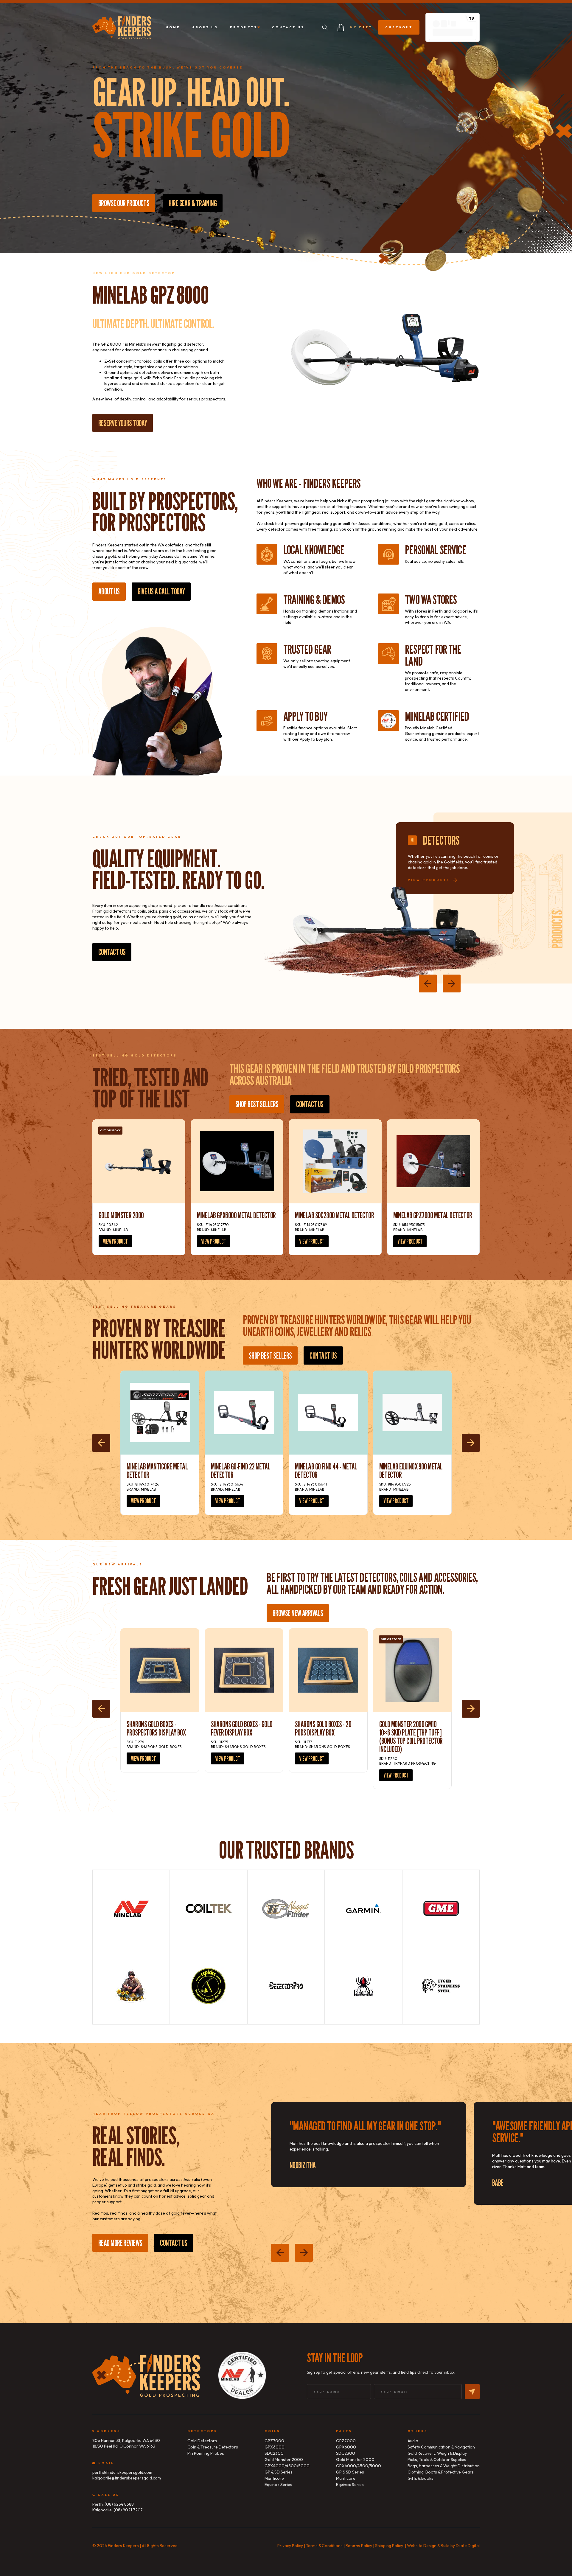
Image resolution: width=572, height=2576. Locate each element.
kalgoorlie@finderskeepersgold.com (127, 2478)
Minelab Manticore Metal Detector (157, 1471)
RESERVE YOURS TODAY (123, 423)
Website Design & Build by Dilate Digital (442, 2546)
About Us (109, 591)
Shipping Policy (389, 2546)
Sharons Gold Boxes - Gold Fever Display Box (242, 1728)
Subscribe (472, 2392)
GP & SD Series (279, 2472)
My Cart (361, 27)
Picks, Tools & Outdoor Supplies (437, 2460)
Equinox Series (278, 2485)
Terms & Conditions (324, 2546)
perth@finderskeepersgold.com (122, 2472)
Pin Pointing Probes (206, 2453)
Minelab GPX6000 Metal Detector (236, 1215)
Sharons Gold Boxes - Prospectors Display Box (156, 1728)
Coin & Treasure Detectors (213, 2447)
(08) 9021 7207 (128, 2510)
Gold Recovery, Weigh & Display (437, 2453)
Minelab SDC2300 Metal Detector (334, 1215)
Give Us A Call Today (161, 591)
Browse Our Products (124, 203)
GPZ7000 (274, 2441)
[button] (325, 27)
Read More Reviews (120, 2243)
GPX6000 (275, 2447)
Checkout (399, 27)
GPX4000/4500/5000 (287, 2466)
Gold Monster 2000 (121, 1215)
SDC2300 (274, 2453)
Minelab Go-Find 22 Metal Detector (241, 1471)
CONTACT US (310, 1104)
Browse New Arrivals (298, 1613)
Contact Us (112, 952)
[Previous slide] (428, 984)
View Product (115, 1241)
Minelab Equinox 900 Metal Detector (411, 1471)
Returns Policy (359, 2546)
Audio (413, 2441)
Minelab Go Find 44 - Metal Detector (326, 1471)
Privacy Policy (290, 2546)
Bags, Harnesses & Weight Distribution (444, 2466)
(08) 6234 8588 (119, 2504)
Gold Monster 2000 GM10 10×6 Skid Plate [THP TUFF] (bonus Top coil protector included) (411, 1737)
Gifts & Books (421, 2478)
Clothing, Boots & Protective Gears (441, 2472)
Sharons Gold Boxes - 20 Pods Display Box (323, 1728)
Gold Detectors (202, 2441)
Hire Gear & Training (193, 203)
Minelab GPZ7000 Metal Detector (433, 1215)
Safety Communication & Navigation (441, 2447)
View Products (429, 880)
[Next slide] (452, 984)
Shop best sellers (257, 1104)
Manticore (274, 2478)
